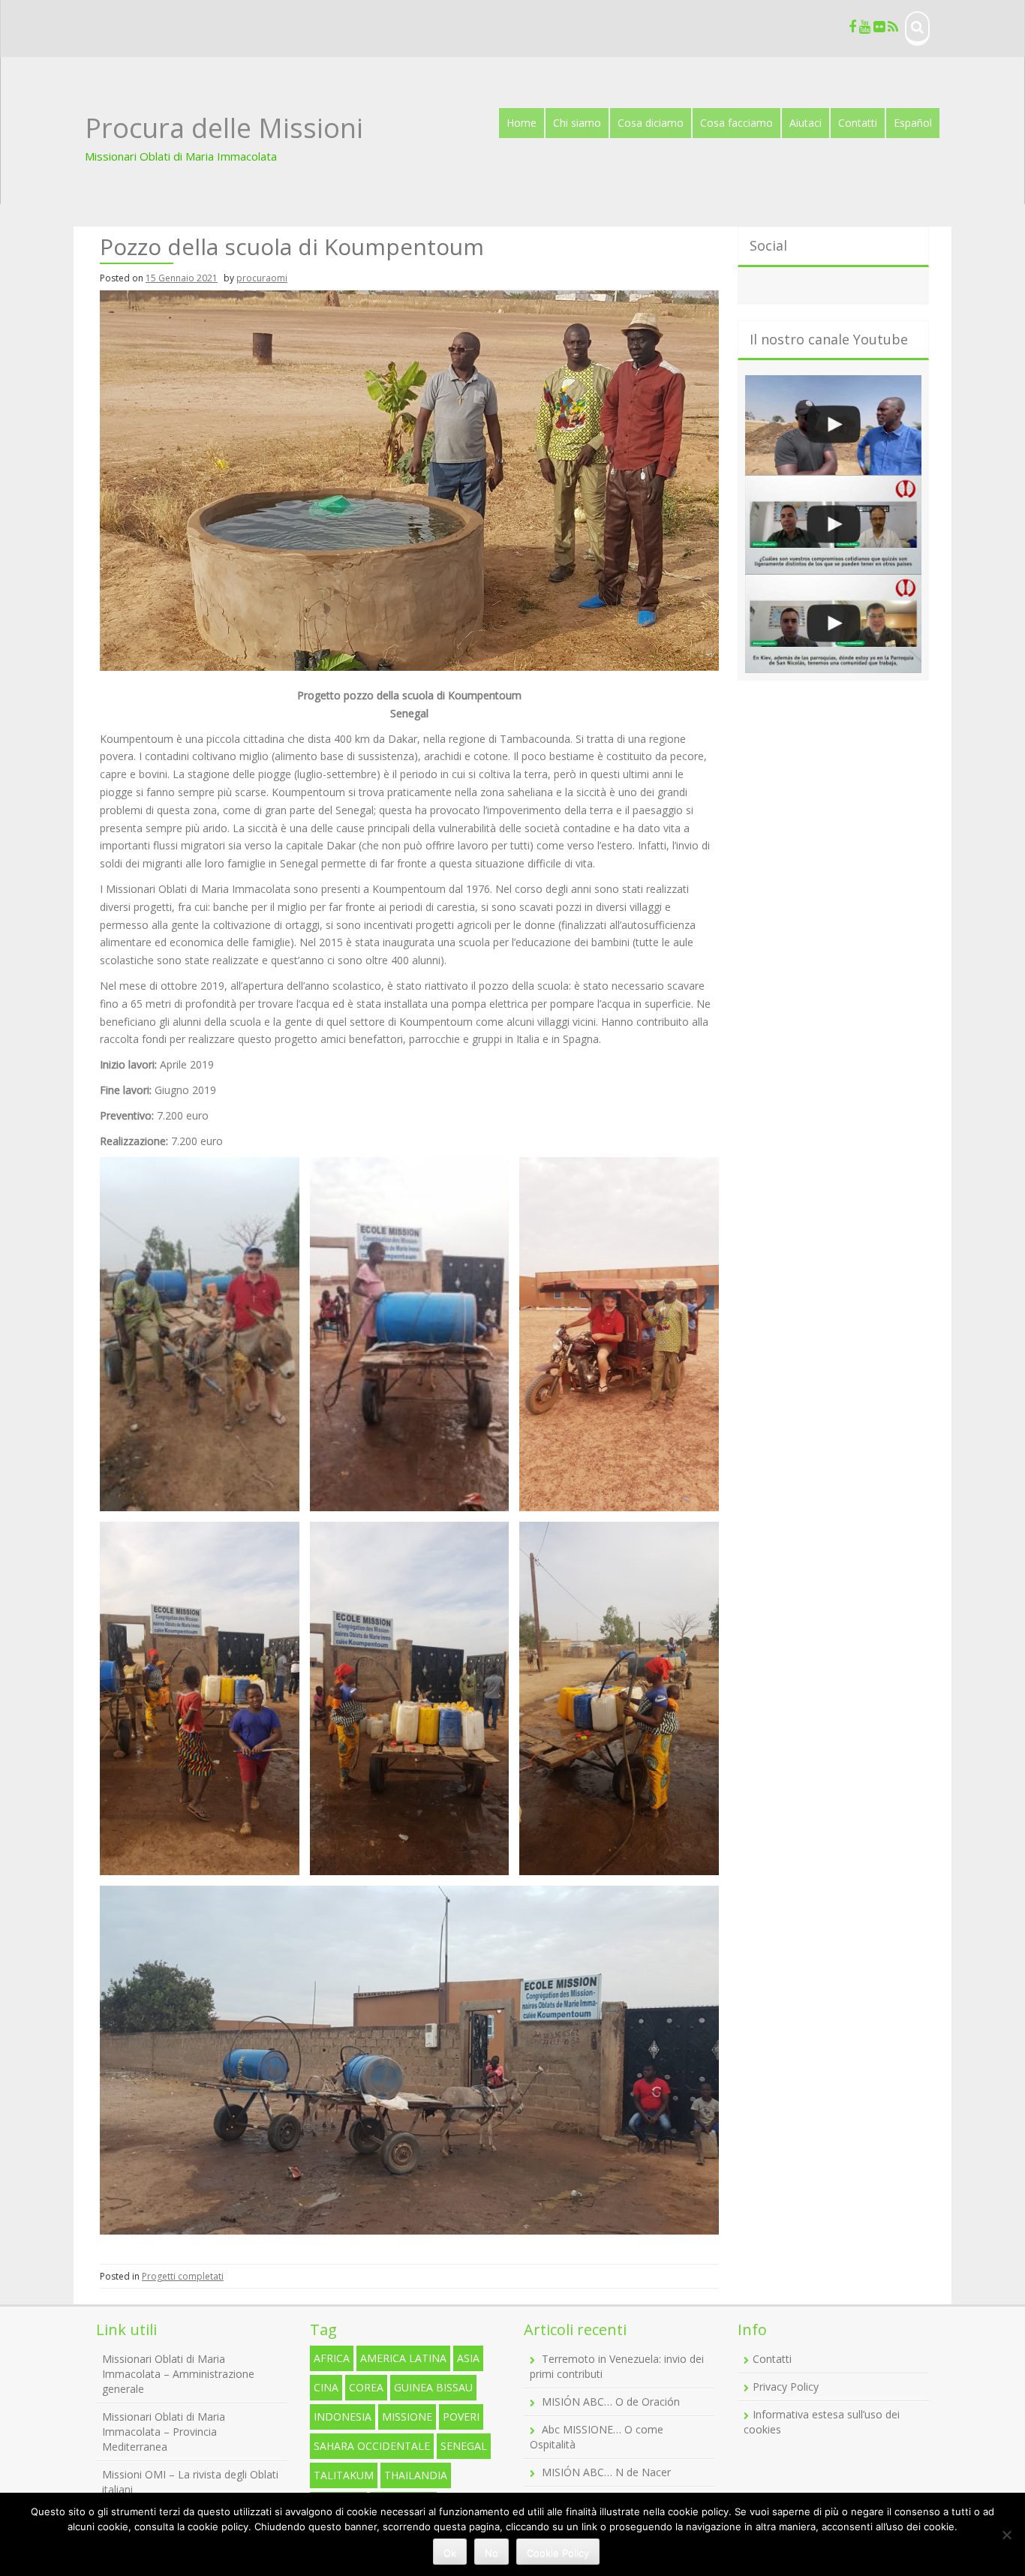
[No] (1006, 2535)
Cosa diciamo (651, 123)
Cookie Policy (558, 2553)
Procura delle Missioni (224, 128)
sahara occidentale (372, 2446)
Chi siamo (577, 123)
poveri (461, 2417)
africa (332, 2358)
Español (913, 123)
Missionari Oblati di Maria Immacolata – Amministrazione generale (178, 2374)
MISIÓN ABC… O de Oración (611, 2402)
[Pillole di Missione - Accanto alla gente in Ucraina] (833, 624)
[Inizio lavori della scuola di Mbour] (833, 425)
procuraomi (262, 278)
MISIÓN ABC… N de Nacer (606, 2472)
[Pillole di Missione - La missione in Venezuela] (833, 525)
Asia (468, 2358)
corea (366, 2387)
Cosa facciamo (736, 123)
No (491, 2553)
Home (522, 123)
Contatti (858, 123)
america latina (403, 2358)
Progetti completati (183, 2276)
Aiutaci (806, 123)
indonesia (343, 2417)
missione (407, 2417)
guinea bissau (433, 2387)
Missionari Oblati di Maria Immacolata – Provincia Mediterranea (164, 2432)
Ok (450, 2553)
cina (326, 2387)
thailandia (416, 2475)
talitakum (344, 2475)
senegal (464, 2446)
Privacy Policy (786, 2387)
